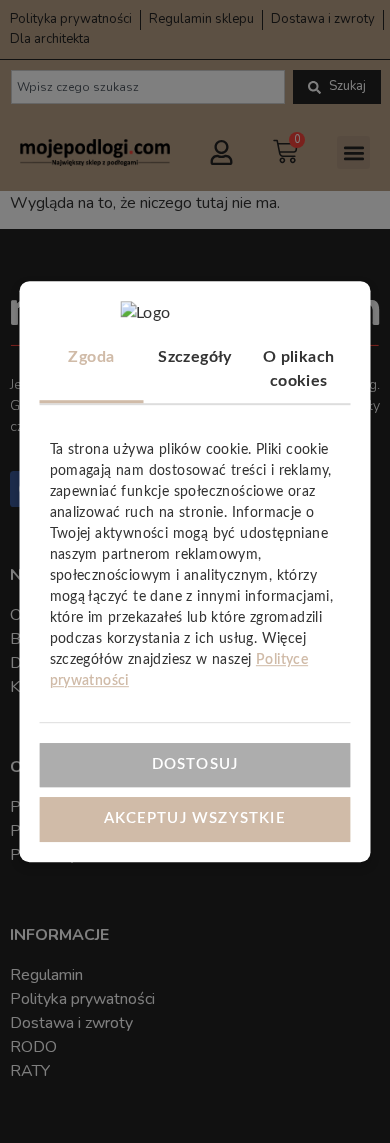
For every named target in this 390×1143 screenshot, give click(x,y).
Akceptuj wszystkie (195, 818)
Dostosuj (195, 764)
